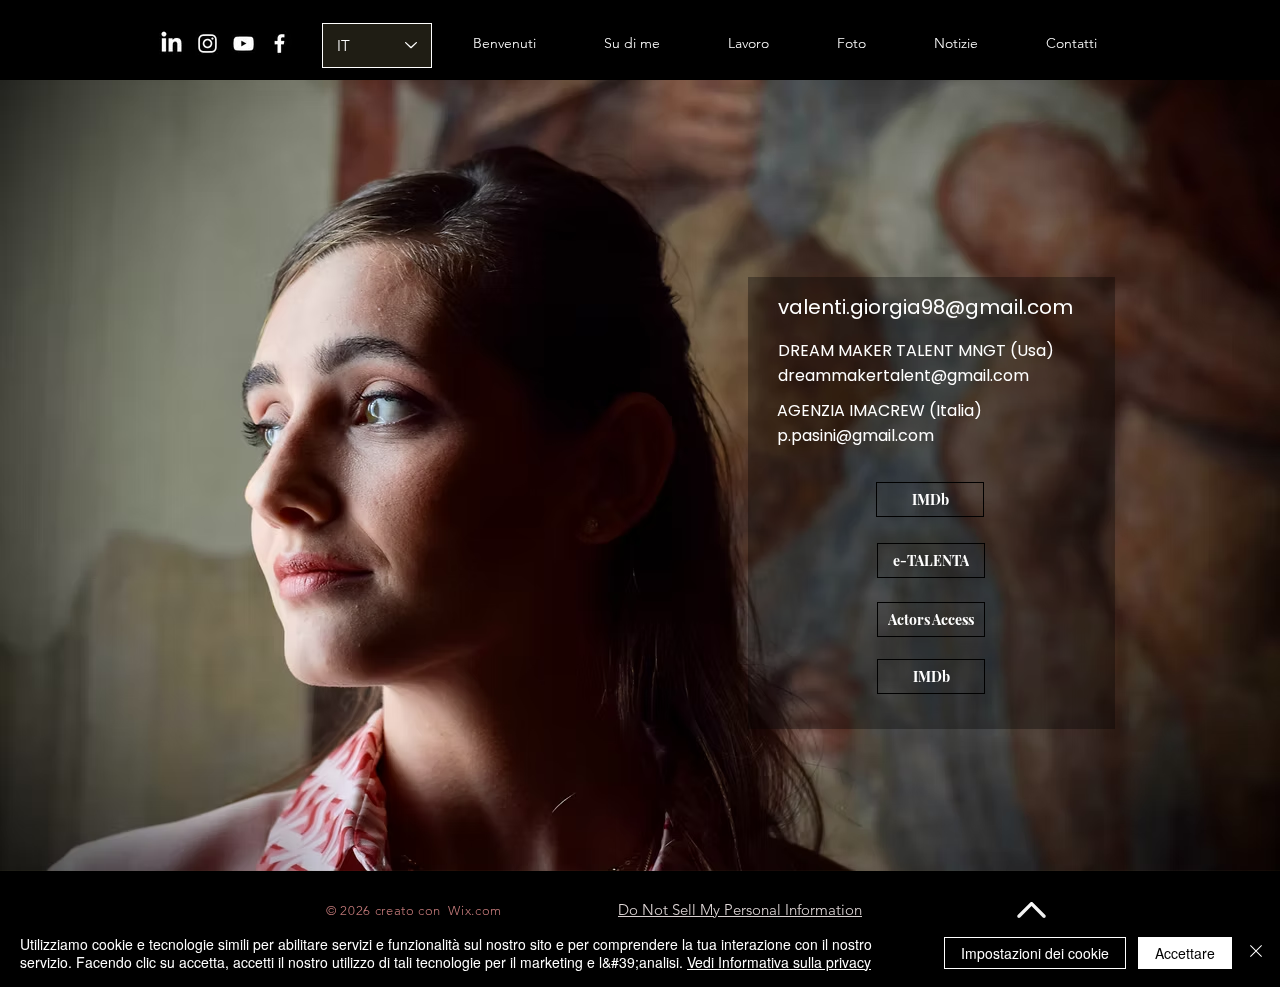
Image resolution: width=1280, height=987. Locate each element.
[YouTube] (243, 43)
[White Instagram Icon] (207, 43)
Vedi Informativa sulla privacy (779, 962)
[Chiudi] (1256, 953)
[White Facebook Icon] (279, 43)
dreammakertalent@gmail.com (903, 375)
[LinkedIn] (171, 43)
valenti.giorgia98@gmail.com (925, 307)
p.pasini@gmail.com (855, 435)
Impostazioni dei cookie (1035, 953)
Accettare (1185, 953)
